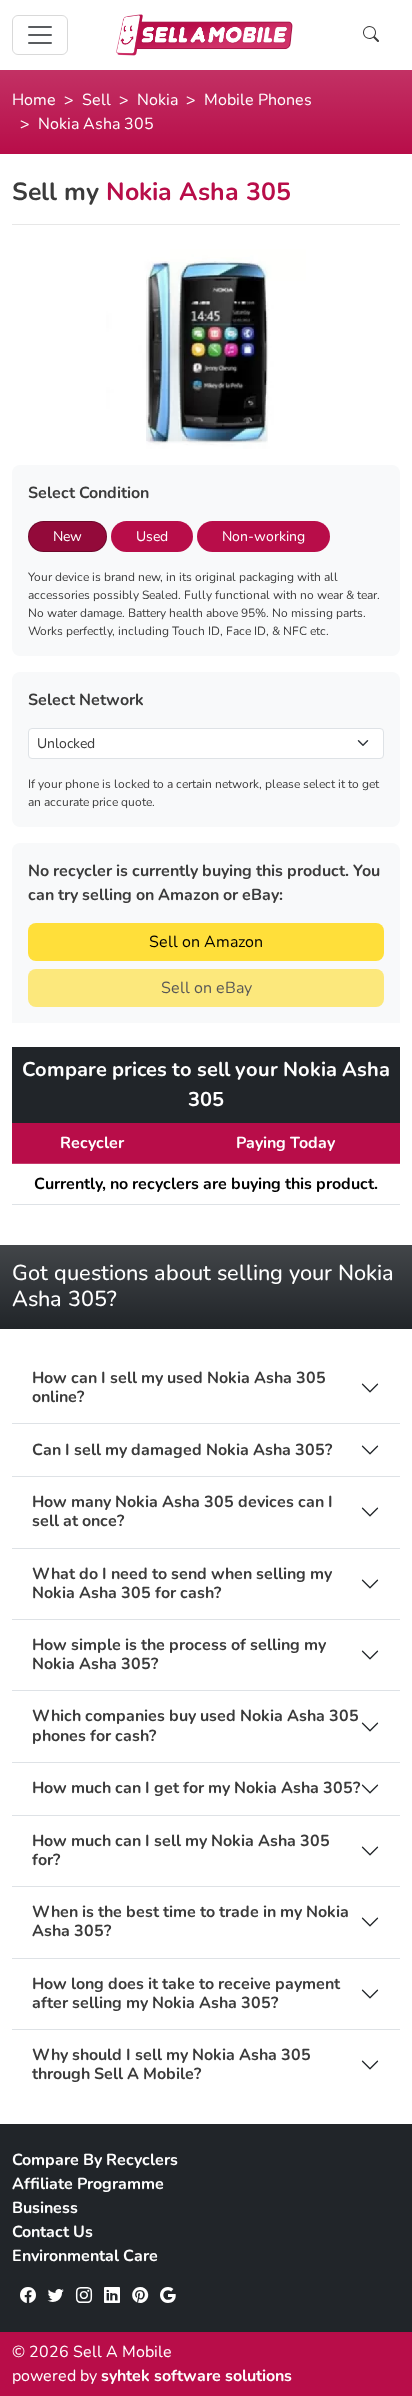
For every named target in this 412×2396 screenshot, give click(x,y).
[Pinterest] (140, 2296)
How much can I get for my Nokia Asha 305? (196, 1788)
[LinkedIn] (112, 2296)
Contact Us (52, 2232)
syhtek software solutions (196, 2376)
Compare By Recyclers (95, 2160)
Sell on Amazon (206, 942)
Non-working (263, 536)
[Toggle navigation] (40, 35)
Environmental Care (85, 2256)
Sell (96, 100)
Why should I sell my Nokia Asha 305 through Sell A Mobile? (171, 2065)
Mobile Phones (258, 100)
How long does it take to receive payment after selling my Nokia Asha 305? (186, 1994)
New (67, 536)
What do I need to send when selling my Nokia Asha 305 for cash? (182, 1584)
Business (45, 2208)
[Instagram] (84, 2296)
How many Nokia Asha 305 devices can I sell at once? (182, 1512)
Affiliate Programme (88, 2184)
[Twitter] (56, 2296)
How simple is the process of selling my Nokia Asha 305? (179, 1655)
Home (34, 100)
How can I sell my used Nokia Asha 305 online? (179, 1388)
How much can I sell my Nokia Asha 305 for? (181, 1851)
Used (152, 536)
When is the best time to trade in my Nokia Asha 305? (190, 1922)
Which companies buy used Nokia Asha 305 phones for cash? (195, 1726)
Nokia (157, 100)
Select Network (86, 700)
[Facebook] (28, 2296)
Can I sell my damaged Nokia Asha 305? (182, 1450)
